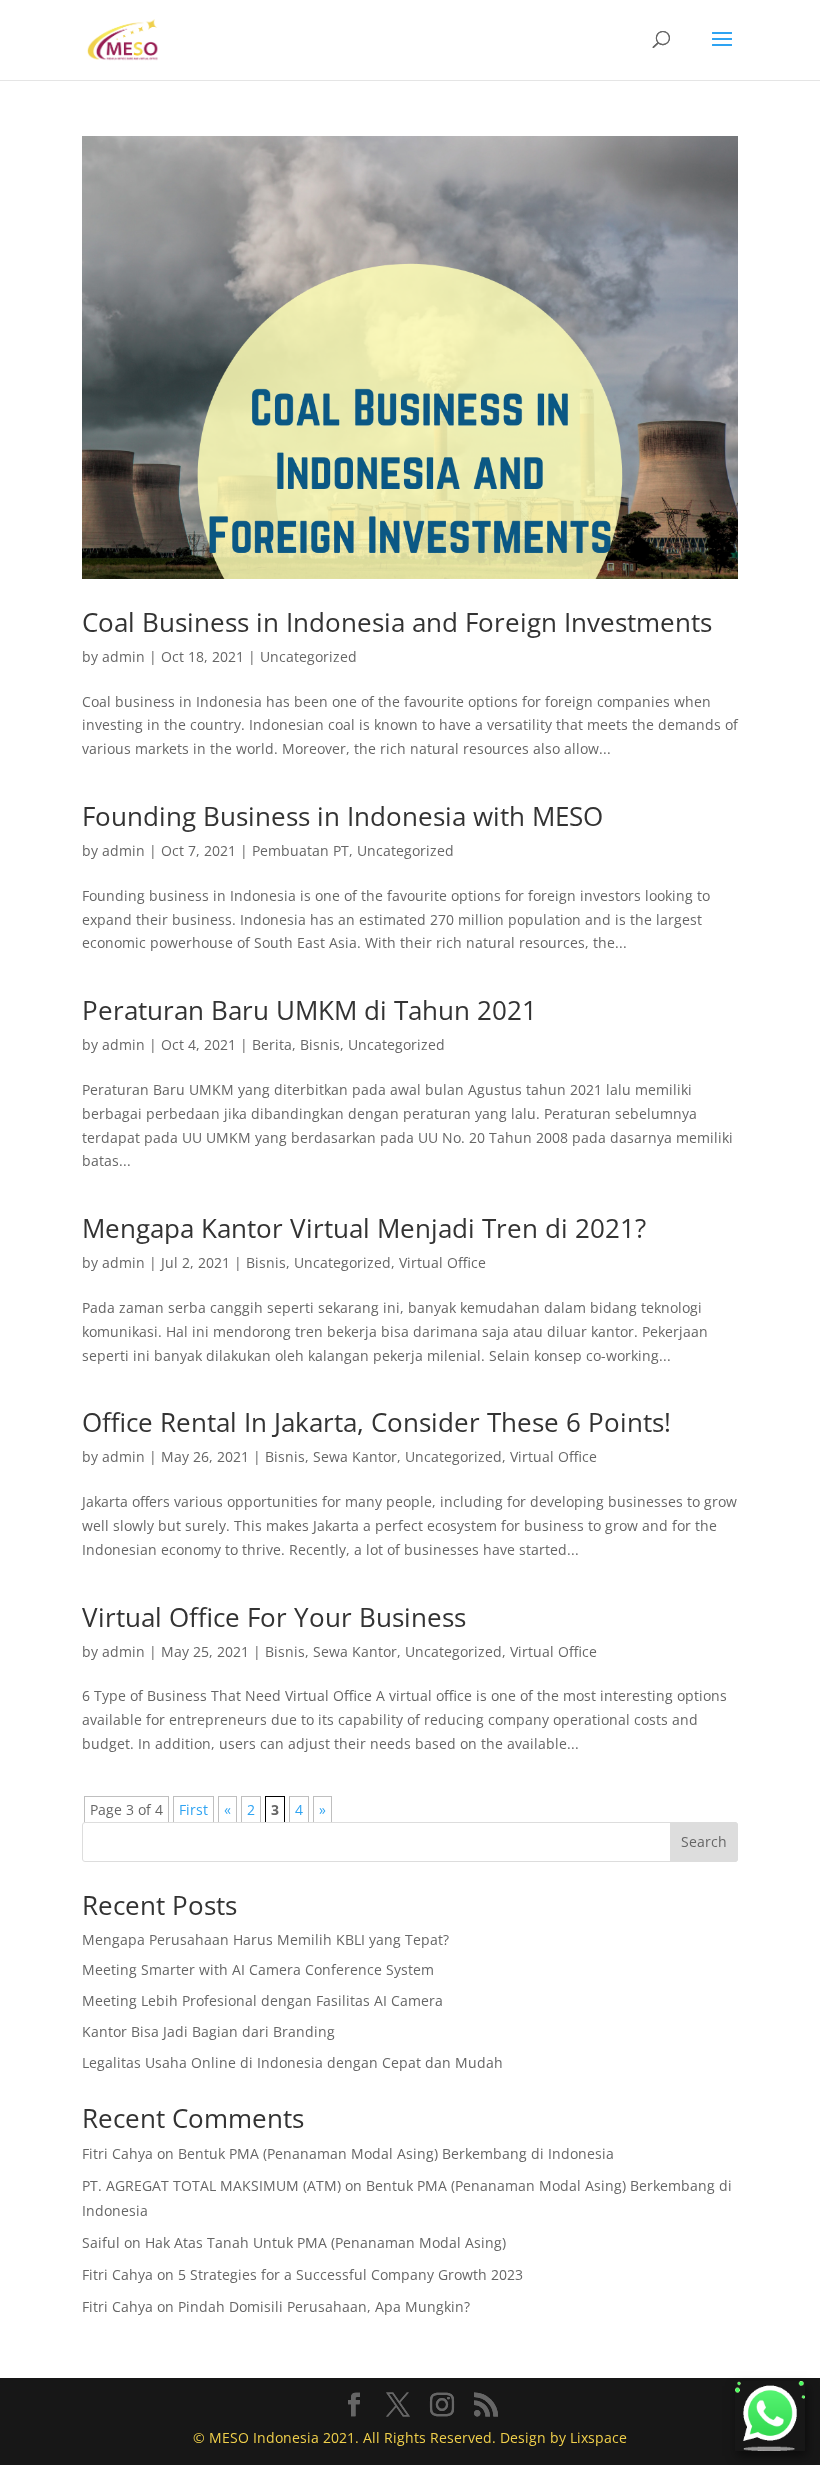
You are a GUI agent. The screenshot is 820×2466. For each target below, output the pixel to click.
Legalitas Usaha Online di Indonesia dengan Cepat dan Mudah (292, 2062)
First (193, 1809)
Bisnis (320, 1044)
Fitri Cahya (117, 2153)
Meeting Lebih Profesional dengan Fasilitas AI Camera (262, 2000)
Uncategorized (308, 656)
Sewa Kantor (355, 1456)
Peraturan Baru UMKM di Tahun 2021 (309, 1010)
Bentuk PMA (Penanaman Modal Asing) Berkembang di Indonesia (396, 2153)
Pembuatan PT (300, 850)
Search (704, 1841)
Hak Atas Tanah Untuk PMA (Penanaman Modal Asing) (325, 2242)
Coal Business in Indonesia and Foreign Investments (397, 622)
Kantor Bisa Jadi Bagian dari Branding (208, 2031)
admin (123, 656)
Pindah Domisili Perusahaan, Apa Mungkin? (324, 2306)
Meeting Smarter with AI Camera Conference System (258, 1969)
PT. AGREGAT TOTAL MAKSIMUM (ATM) (211, 2185)
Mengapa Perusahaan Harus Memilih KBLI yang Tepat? (265, 1939)
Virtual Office (442, 1262)
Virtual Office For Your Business (274, 1617)
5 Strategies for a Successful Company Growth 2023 (350, 2274)
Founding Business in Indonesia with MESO (342, 816)
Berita (272, 1044)
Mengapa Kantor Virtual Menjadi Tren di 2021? (364, 1228)
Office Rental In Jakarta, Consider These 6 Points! (376, 1422)
